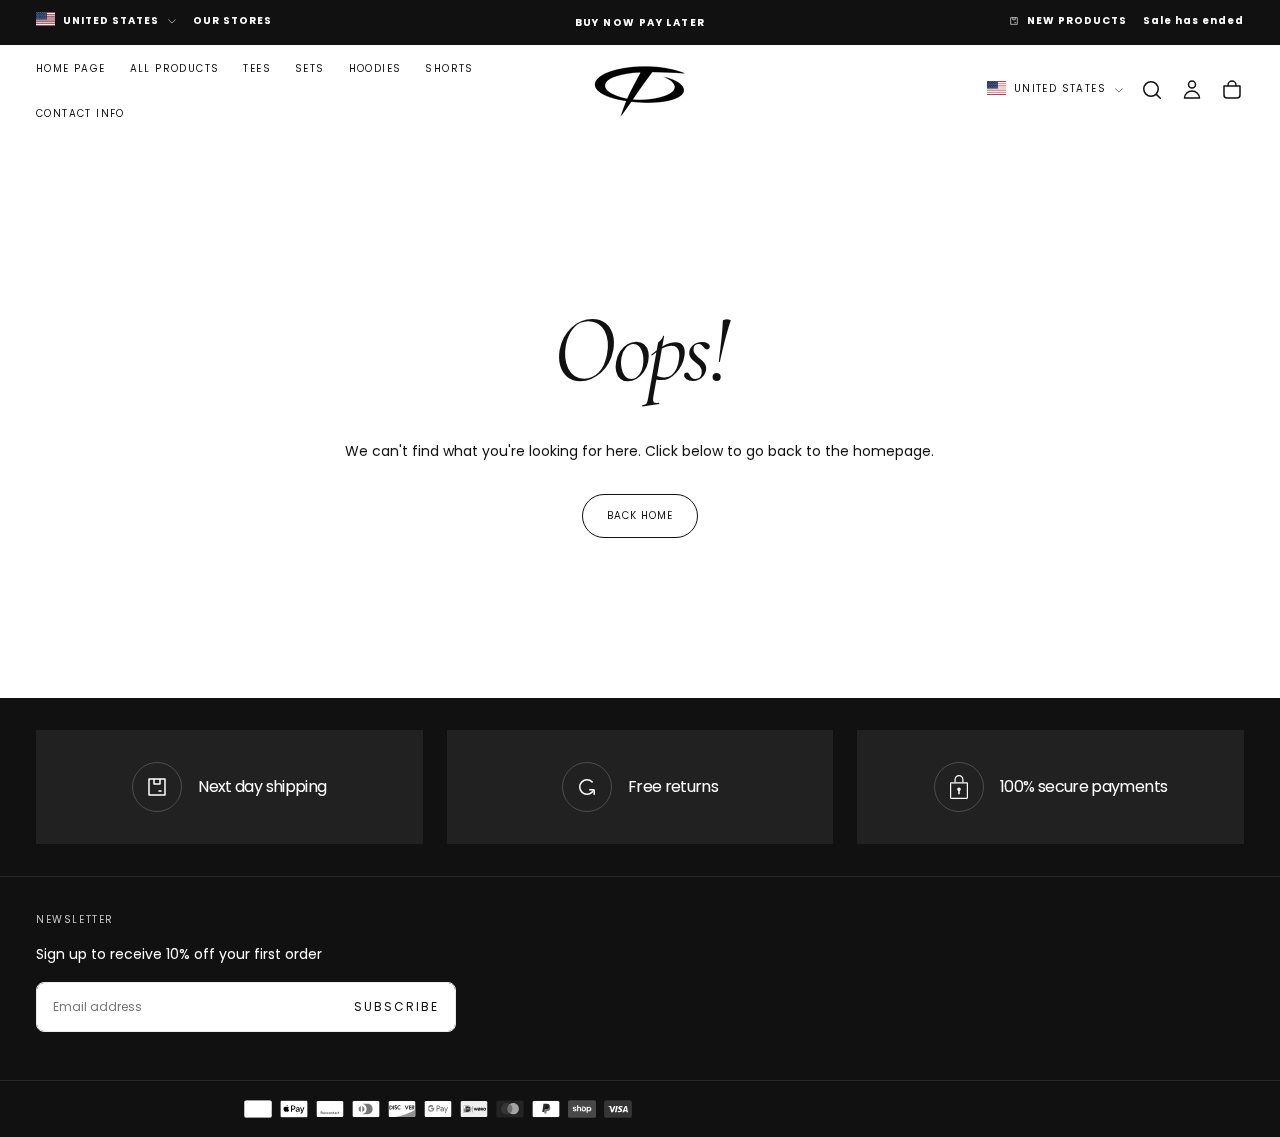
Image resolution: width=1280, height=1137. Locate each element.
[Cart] (1232, 90)
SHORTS (449, 68)
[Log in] (1192, 90)
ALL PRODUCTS (175, 68)
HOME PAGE (71, 68)
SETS (310, 68)
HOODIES (375, 68)
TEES (257, 68)
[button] (1152, 90)
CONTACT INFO (80, 113)
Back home (640, 515)
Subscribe (396, 1006)
